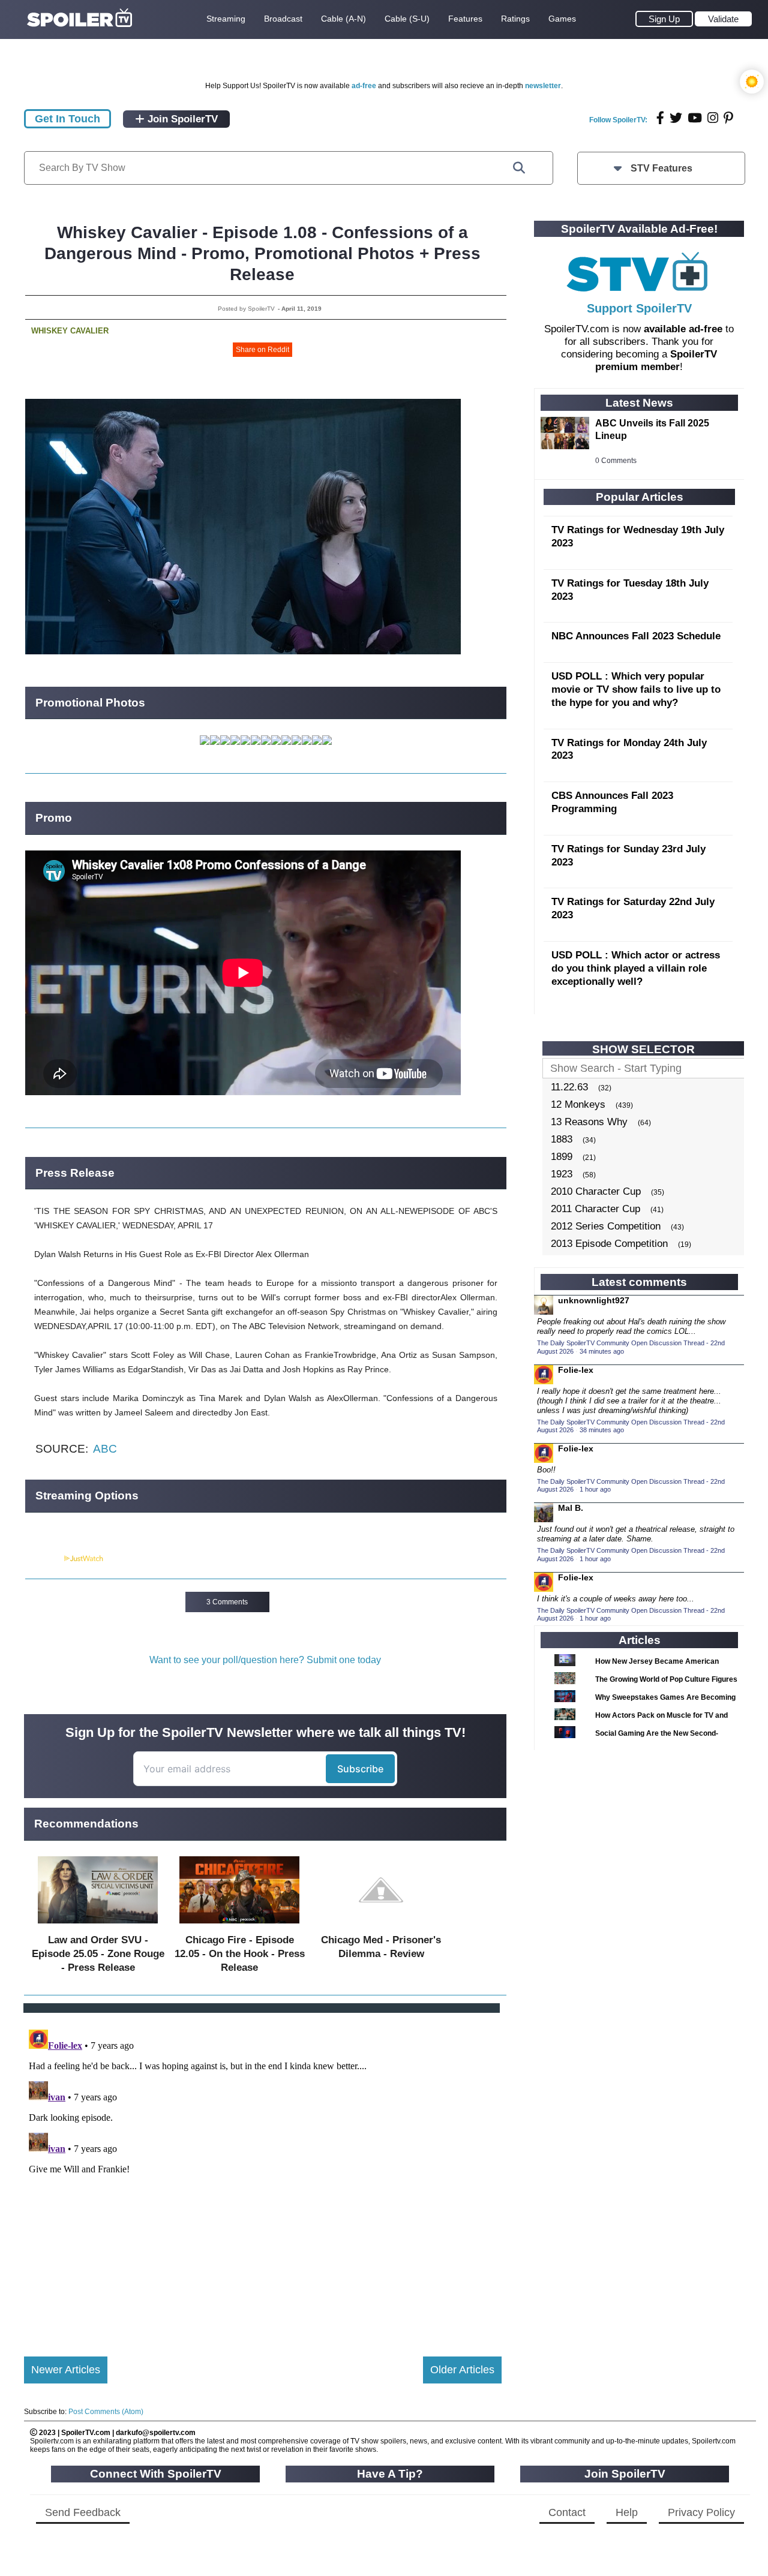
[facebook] (660, 118)
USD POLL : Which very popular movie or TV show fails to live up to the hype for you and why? (636, 689)
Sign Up (664, 19)
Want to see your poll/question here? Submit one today (265, 1660)
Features (465, 19)
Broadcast (283, 19)
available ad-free (683, 329)
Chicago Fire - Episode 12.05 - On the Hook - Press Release (240, 1954)
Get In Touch (67, 119)
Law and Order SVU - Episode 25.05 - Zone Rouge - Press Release (98, 1954)
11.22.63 (569, 1087)
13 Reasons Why (589, 1122)
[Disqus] (263, 2175)
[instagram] (713, 118)
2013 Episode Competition (609, 1244)
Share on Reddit (262, 350)
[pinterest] (728, 118)
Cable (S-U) (407, 19)
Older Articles (462, 2370)
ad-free (364, 86)
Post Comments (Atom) (106, 2412)
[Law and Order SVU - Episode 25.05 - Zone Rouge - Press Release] (98, 1926)
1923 (562, 1174)
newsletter (543, 86)
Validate (723, 19)
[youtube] (695, 118)
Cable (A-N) (343, 19)
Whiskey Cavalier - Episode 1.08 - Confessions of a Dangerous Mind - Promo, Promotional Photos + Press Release (262, 253)
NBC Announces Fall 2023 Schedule (636, 636)
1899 (562, 1157)
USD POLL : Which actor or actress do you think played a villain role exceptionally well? (636, 968)
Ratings (515, 19)
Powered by (44, 1559)
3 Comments (227, 1602)
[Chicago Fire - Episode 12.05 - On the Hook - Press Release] (239, 1926)
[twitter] (676, 118)
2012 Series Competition (606, 1226)
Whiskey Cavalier (70, 331)
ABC (105, 1449)
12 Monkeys (578, 1104)
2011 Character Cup (595, 1209)
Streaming (226, 19)
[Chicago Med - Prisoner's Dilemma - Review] (381, 1926)
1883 (562, 1139)
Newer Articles (66, 2370)
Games (562, 19)
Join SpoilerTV (181, 119)
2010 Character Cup (596, 1191)
